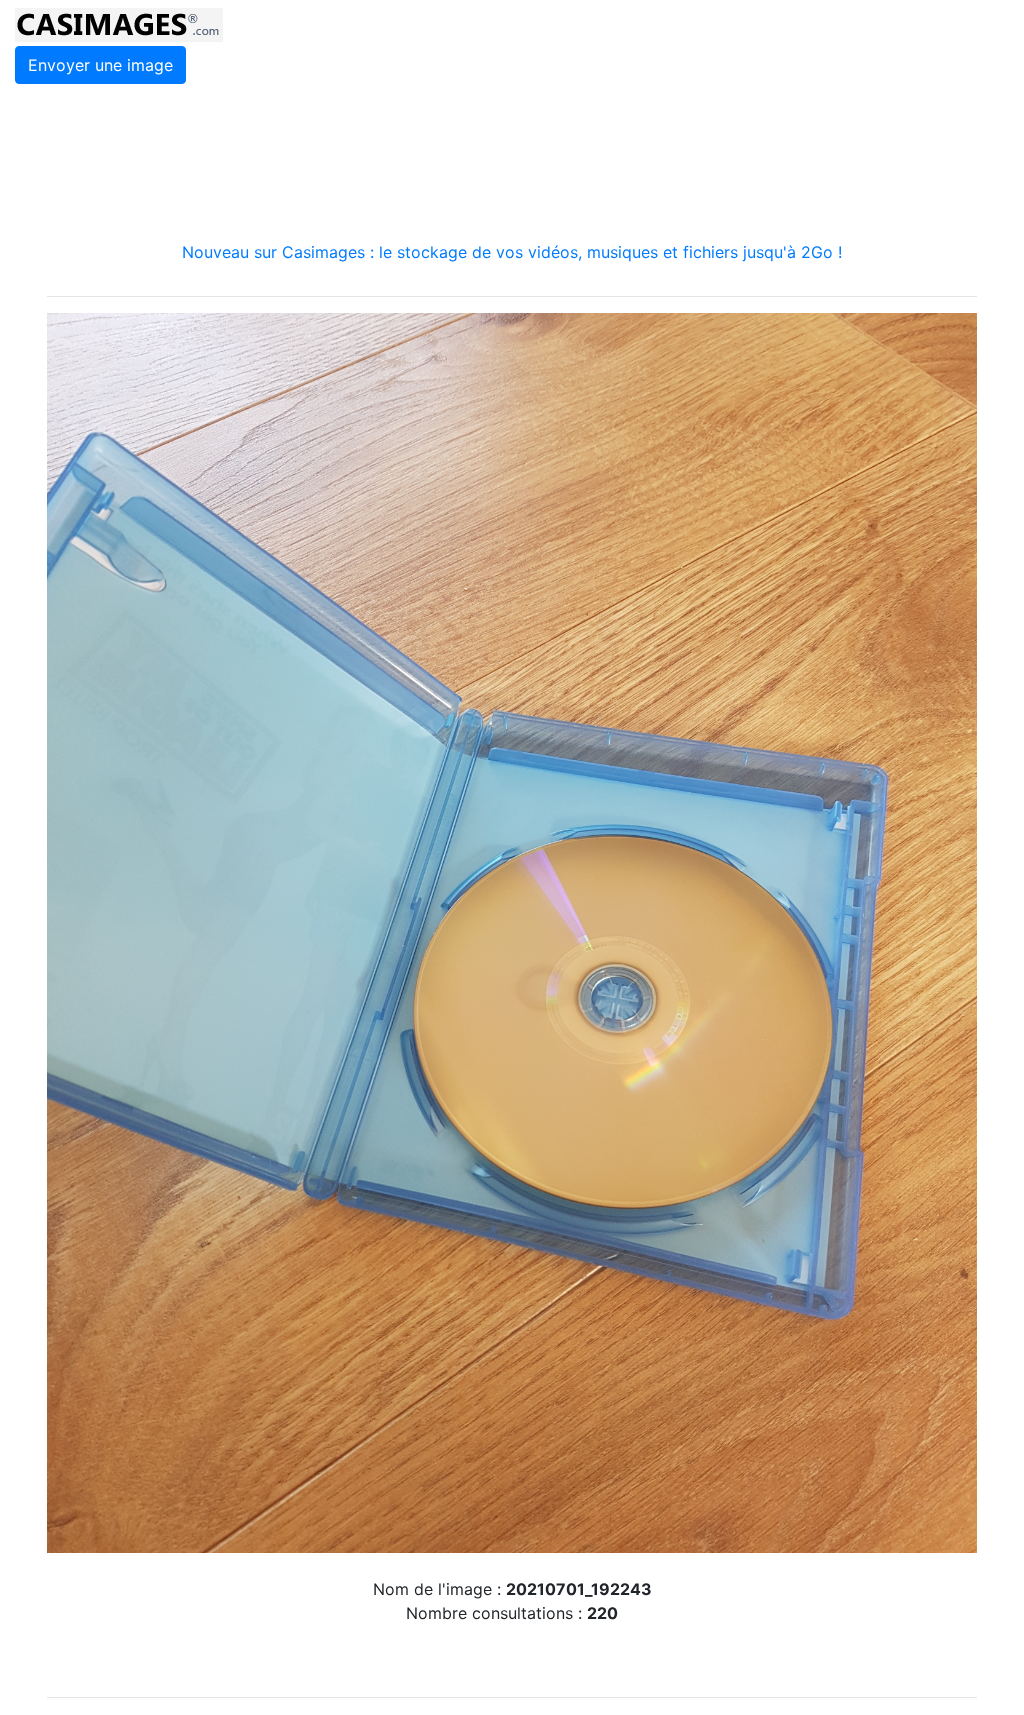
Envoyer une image (100, 65)
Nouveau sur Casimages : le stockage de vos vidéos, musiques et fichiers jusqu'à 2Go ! (512, 252)
